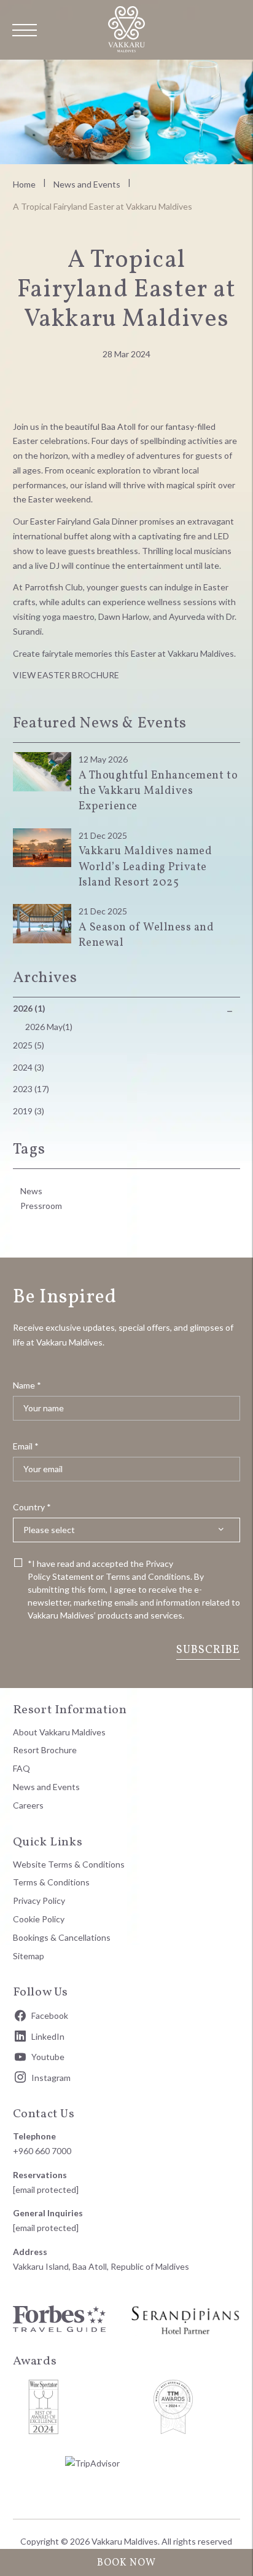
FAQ (21, 1768)
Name (27, 1385)
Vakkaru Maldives (201, 653)
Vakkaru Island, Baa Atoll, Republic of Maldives (101, 2266)
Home (24, 184)
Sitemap (29, 1956)
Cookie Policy (39, 1919)
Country (32, 1507)
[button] (25, 30)
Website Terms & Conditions (69, 1864)
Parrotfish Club (54, 587)
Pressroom (41, 1206)
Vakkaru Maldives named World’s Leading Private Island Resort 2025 (146, 867)
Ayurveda (187, 616)
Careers (28, 1805)
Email (26, 1446)
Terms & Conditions (51, 1882)
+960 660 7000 (42, 2151)
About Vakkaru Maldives (59, 1732)
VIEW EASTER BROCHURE (66, 675)
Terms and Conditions (148, 1576)
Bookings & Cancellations (62, 1937)
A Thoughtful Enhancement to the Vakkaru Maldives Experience (158, 791)
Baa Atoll (119, 426)
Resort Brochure (45, 1750)
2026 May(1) (49, 1027)
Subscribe (208, 1650)
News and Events (87, 184)
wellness (164, 602)
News (31, 1191)
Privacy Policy (39, 1900)
